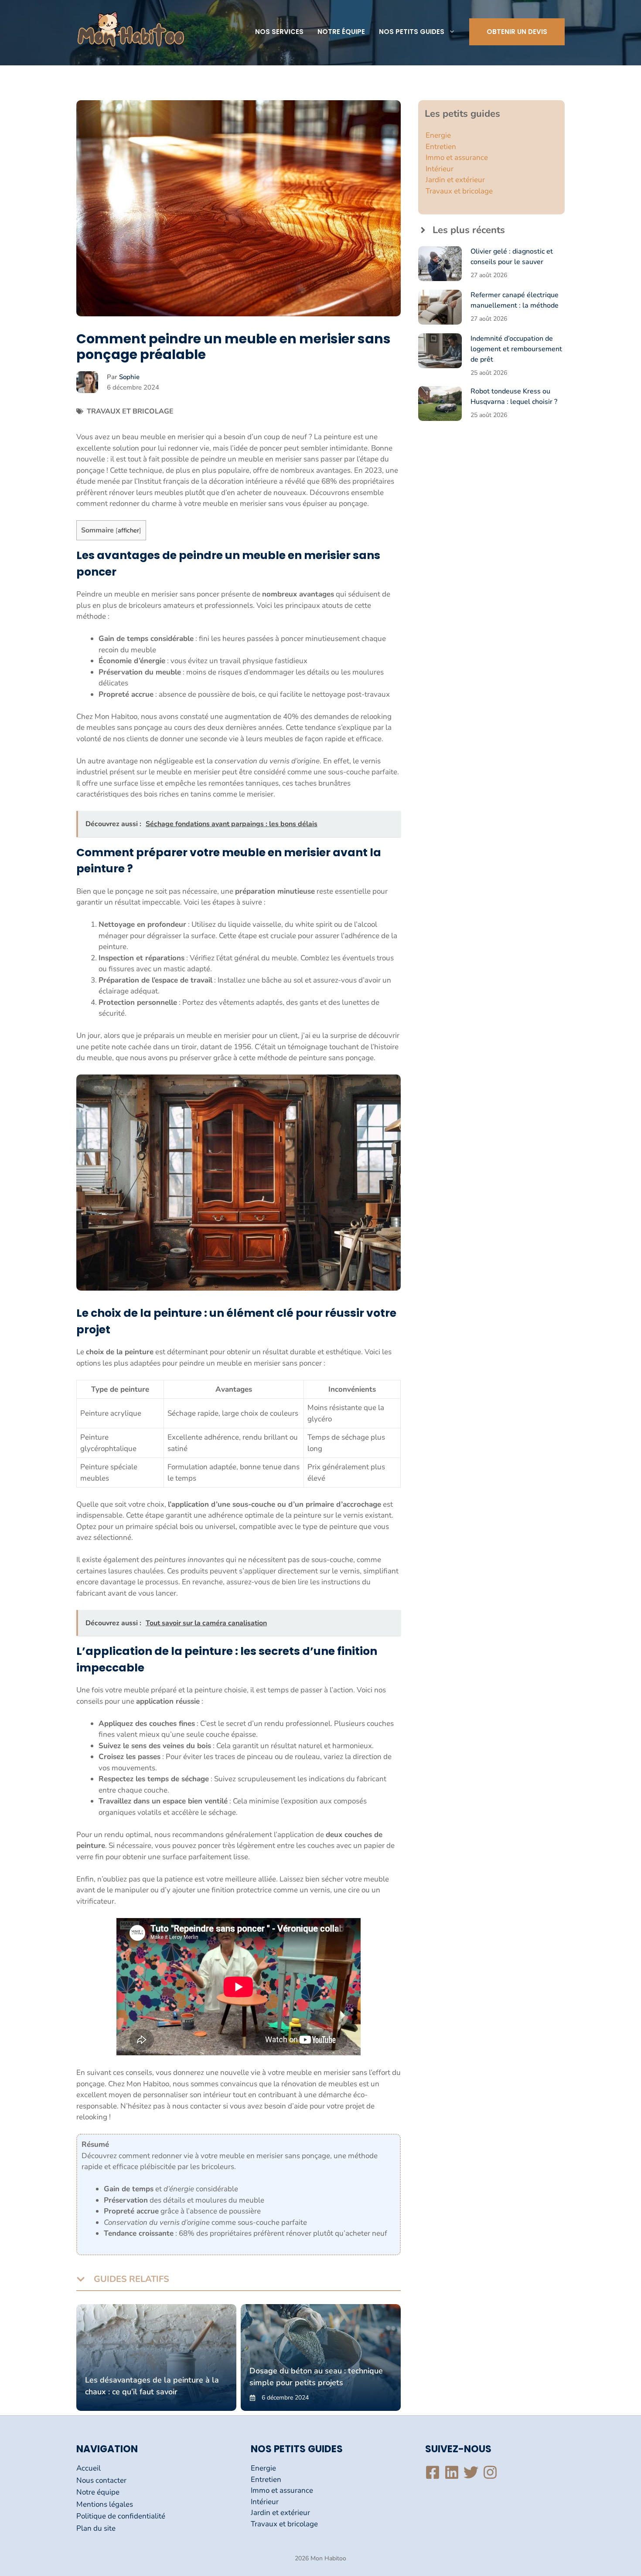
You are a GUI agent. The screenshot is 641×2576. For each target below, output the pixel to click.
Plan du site (96, 2528)
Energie (438, 135)
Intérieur (440, 169)
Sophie (129, 377)
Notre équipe (341, 32)
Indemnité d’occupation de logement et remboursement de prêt (516, 349)
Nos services (279, 32)
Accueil (89, 2468)
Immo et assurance (457, 158)
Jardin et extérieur (455, 180)
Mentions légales (105, 2504)
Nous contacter (101, 2480)
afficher (128, 530)
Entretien (441, 147)
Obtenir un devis (517, 32)
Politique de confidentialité (121, 2516)
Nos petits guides (412, 32)
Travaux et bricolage (130, 411)
